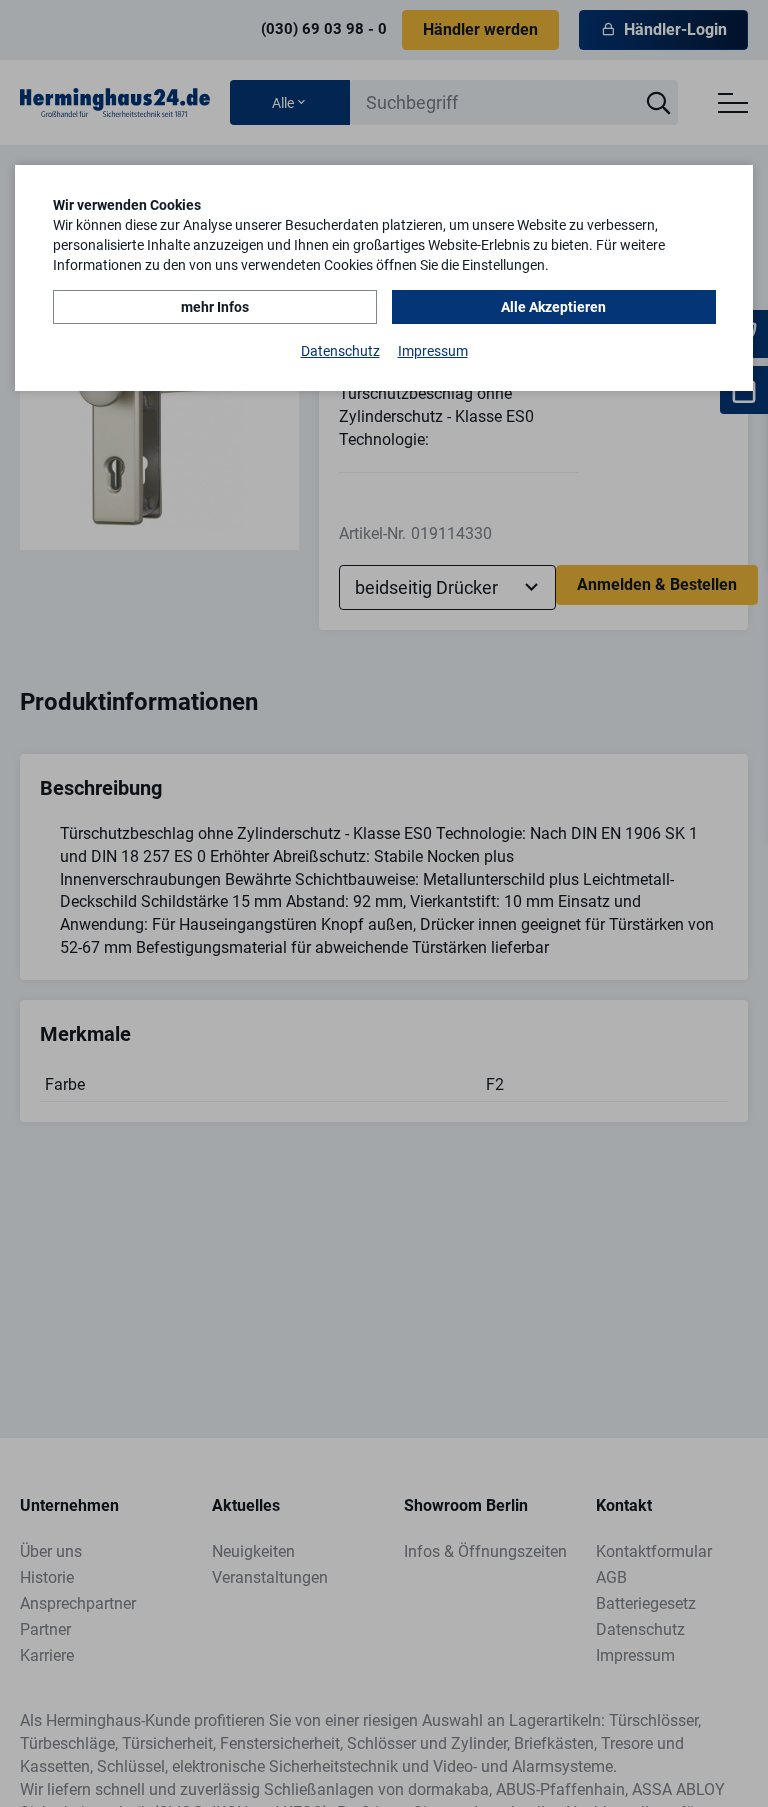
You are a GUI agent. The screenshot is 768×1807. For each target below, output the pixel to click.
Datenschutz (340, 351)
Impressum (433, 351)
